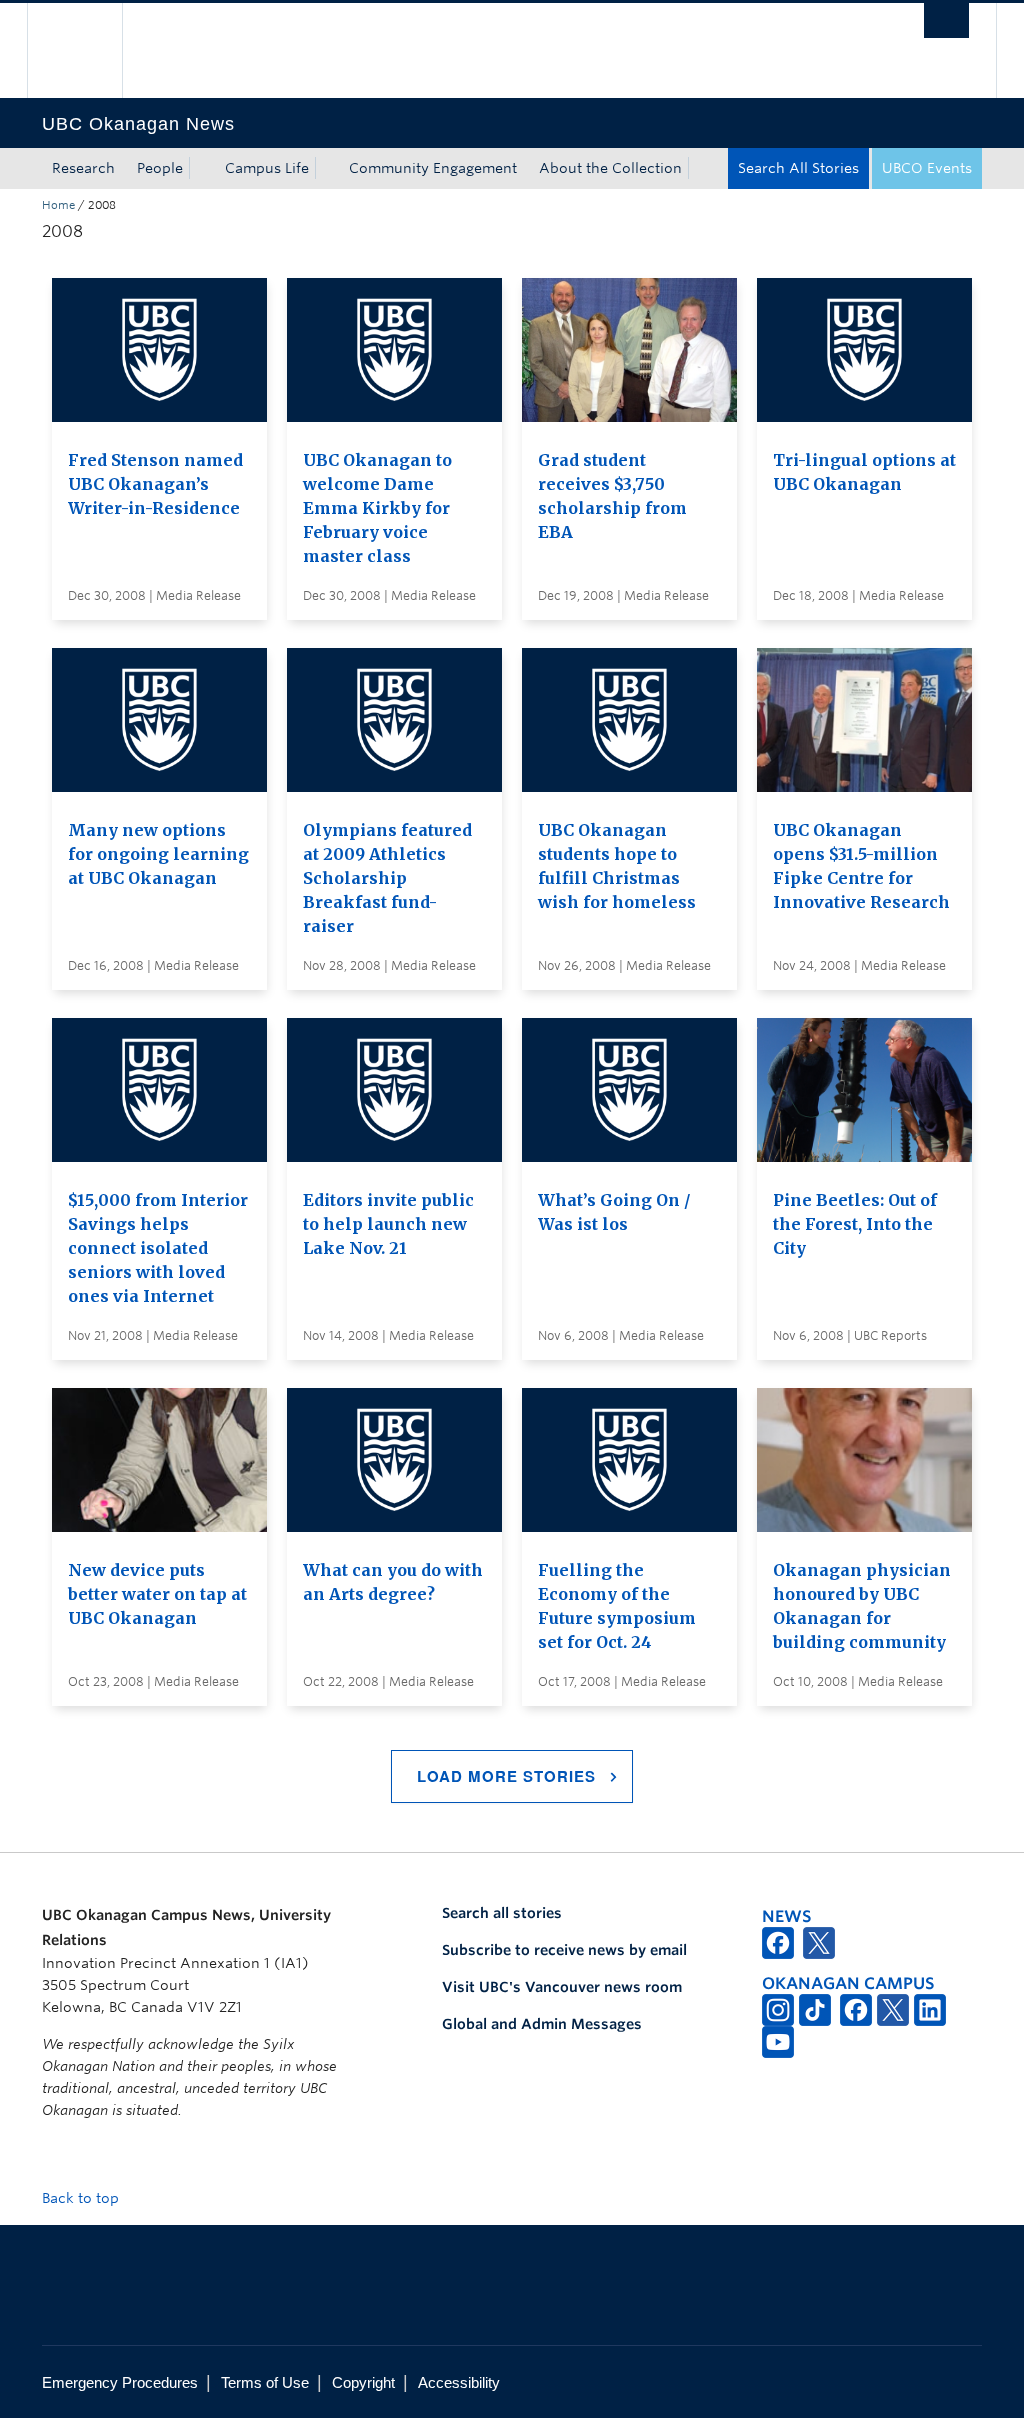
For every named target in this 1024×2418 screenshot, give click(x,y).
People (160, 168)
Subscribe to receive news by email (564, 1950)
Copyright (363, 2382)
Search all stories (502, 1913)
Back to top (82, 2198)
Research (83, 168)
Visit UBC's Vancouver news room (562, 1987)
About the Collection (610, 168)
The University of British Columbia (89, 50)
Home (58, 205)
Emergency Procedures (120, 2382)
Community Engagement (433, 168)
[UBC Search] (946, 20)
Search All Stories (798, 168)
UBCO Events (927, 168)
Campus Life (267, 168)
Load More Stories (506, 1776)
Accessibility (459, 2382)
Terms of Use (265, 2382)
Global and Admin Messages (542, 2024)
